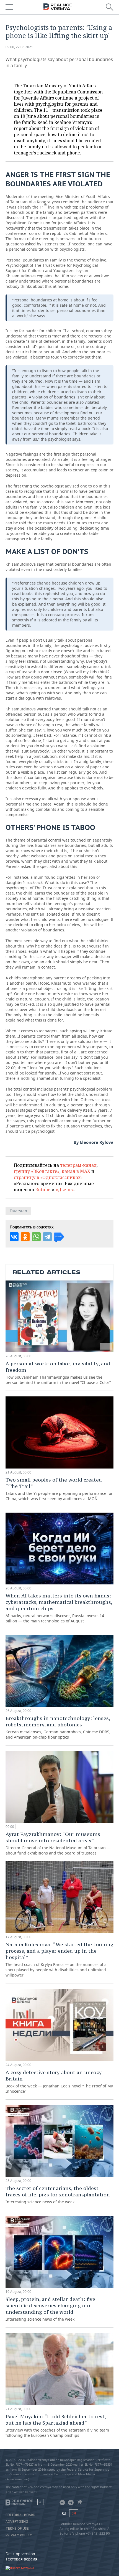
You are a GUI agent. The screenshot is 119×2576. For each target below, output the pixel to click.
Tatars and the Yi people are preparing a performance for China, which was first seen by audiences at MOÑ (59, 1489)
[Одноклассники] (25, 1237)
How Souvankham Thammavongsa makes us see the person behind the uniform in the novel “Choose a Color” (58, 1373)
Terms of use (17, 2529)
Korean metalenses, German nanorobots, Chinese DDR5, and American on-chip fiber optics (58, 1727)
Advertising (17, 2522)
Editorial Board (20, 2515)
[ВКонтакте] (14, 1237)
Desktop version (20, 2554)
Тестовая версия (21, 2559)
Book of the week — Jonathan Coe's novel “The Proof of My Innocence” (59, 2081)
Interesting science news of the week (58, 2195)
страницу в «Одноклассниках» (48, 1177)
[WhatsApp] (36, 1237)
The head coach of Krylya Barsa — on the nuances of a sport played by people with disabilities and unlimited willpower (59, 1959)
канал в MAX (76, 1171)
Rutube (43, 1190)
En (74, 2513)
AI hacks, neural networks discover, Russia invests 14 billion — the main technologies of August (59, 1608)
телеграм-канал (78, 1165)
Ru (64, 2513)
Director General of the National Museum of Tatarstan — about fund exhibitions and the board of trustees (58, 1843)
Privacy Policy (19, 2535)
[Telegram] (47, 1237)
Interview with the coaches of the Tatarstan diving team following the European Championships (57, 2426)
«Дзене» (65, 1190)
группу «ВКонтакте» (37, 1171)
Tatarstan (18, 1211)
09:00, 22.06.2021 (19, 47)
